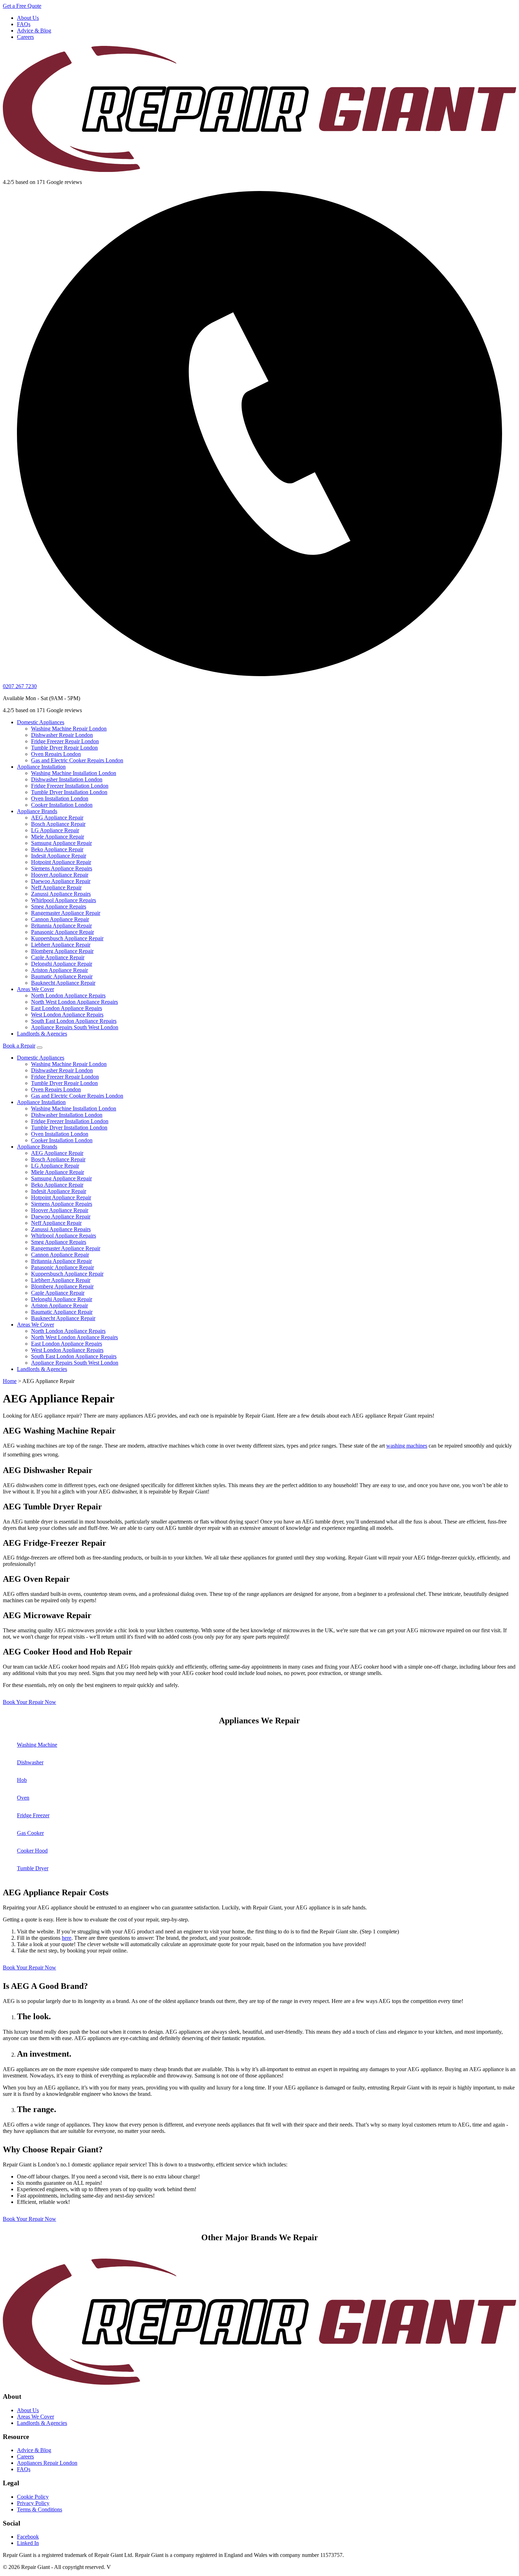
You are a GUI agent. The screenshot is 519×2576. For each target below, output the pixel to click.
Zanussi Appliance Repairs (61, 894)
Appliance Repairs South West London (75, 1027)
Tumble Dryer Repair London (64, 748)
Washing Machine (37, 1745)
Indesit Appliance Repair (59, 856)
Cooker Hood (32, 1851)
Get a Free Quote (22, 6)
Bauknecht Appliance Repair (63, 983)
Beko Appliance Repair (57, 849)
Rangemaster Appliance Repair (66, 913)
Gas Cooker (30, 1833)
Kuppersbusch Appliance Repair (67, 938)
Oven (23, 1798)
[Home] (259, 107)
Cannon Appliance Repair (60, 919)
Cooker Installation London (62, 805)
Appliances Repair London (47, 2463)
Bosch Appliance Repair (58, 824)
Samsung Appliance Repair (61, 843)
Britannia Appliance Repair (61, 926)
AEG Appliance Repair (57, 818)
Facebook (28, 2537)
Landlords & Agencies (42, 1034)
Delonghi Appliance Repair (62, 964)
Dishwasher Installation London (67, 779)
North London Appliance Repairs (68, 995)
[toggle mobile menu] (40, 1048)
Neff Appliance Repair (56, 887)
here (67, 1938)
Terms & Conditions (40, 2509)
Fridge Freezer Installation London (70, 786)
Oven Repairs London (56, 754)
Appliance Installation (41, 767)
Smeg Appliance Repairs (59, 907)
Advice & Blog (34, 31)
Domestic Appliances (41, 722)
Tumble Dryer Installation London (69, 792)
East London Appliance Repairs (67, 1008)
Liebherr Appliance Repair (61, 945)
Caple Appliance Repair (58, 957)
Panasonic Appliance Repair (62, 932)
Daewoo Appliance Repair (61, 881)
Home (10, 1381)
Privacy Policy (33, 2503)
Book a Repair (19, 1046)
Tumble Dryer (33, 1868)
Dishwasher (30, 1762)
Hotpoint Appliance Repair (61, 862)
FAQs (24, 24)
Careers (25, 37)
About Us (28, 18)
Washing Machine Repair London (69, 729)
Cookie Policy (33, 2497)
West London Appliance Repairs (67, 1015)
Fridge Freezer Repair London (65, 741)
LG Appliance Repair (55, 830)
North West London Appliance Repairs (74, 1002)
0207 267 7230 (20, 686)
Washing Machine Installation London (74, 773)
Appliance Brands (37, 811)
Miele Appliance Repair (58, 837)
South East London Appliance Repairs (74, 1021)
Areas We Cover (35, 989)
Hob (22, 1780)
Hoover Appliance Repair (60, 875)
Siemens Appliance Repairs (62, 868)
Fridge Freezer (33, 1815)
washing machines (407, 1446)
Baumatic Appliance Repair (62, 976)
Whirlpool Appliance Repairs (64, 900)
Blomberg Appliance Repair (62, 951)
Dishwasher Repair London (62, 735)
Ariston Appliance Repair (59, 970)
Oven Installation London (60, 798)
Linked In (28, 2543)
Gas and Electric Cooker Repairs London (77, 760)
